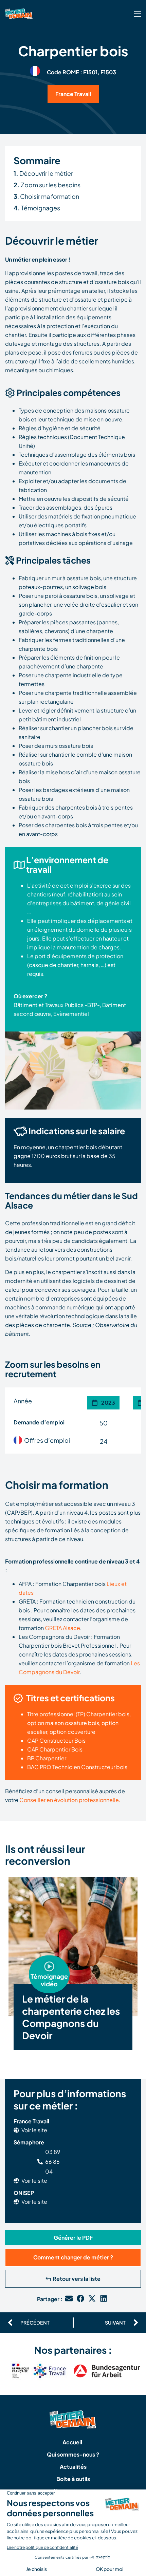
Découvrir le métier (43, 173)
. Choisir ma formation (46, 196)
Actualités (73, 2467)
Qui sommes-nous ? (73, 2454)
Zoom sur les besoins (47, 185)
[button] (49, 1968)
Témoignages (37, 208)
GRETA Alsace (62, 1628)
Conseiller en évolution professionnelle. (70, 1800)
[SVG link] (137, 14)
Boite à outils (73, 2479)
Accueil (72, 2442)
